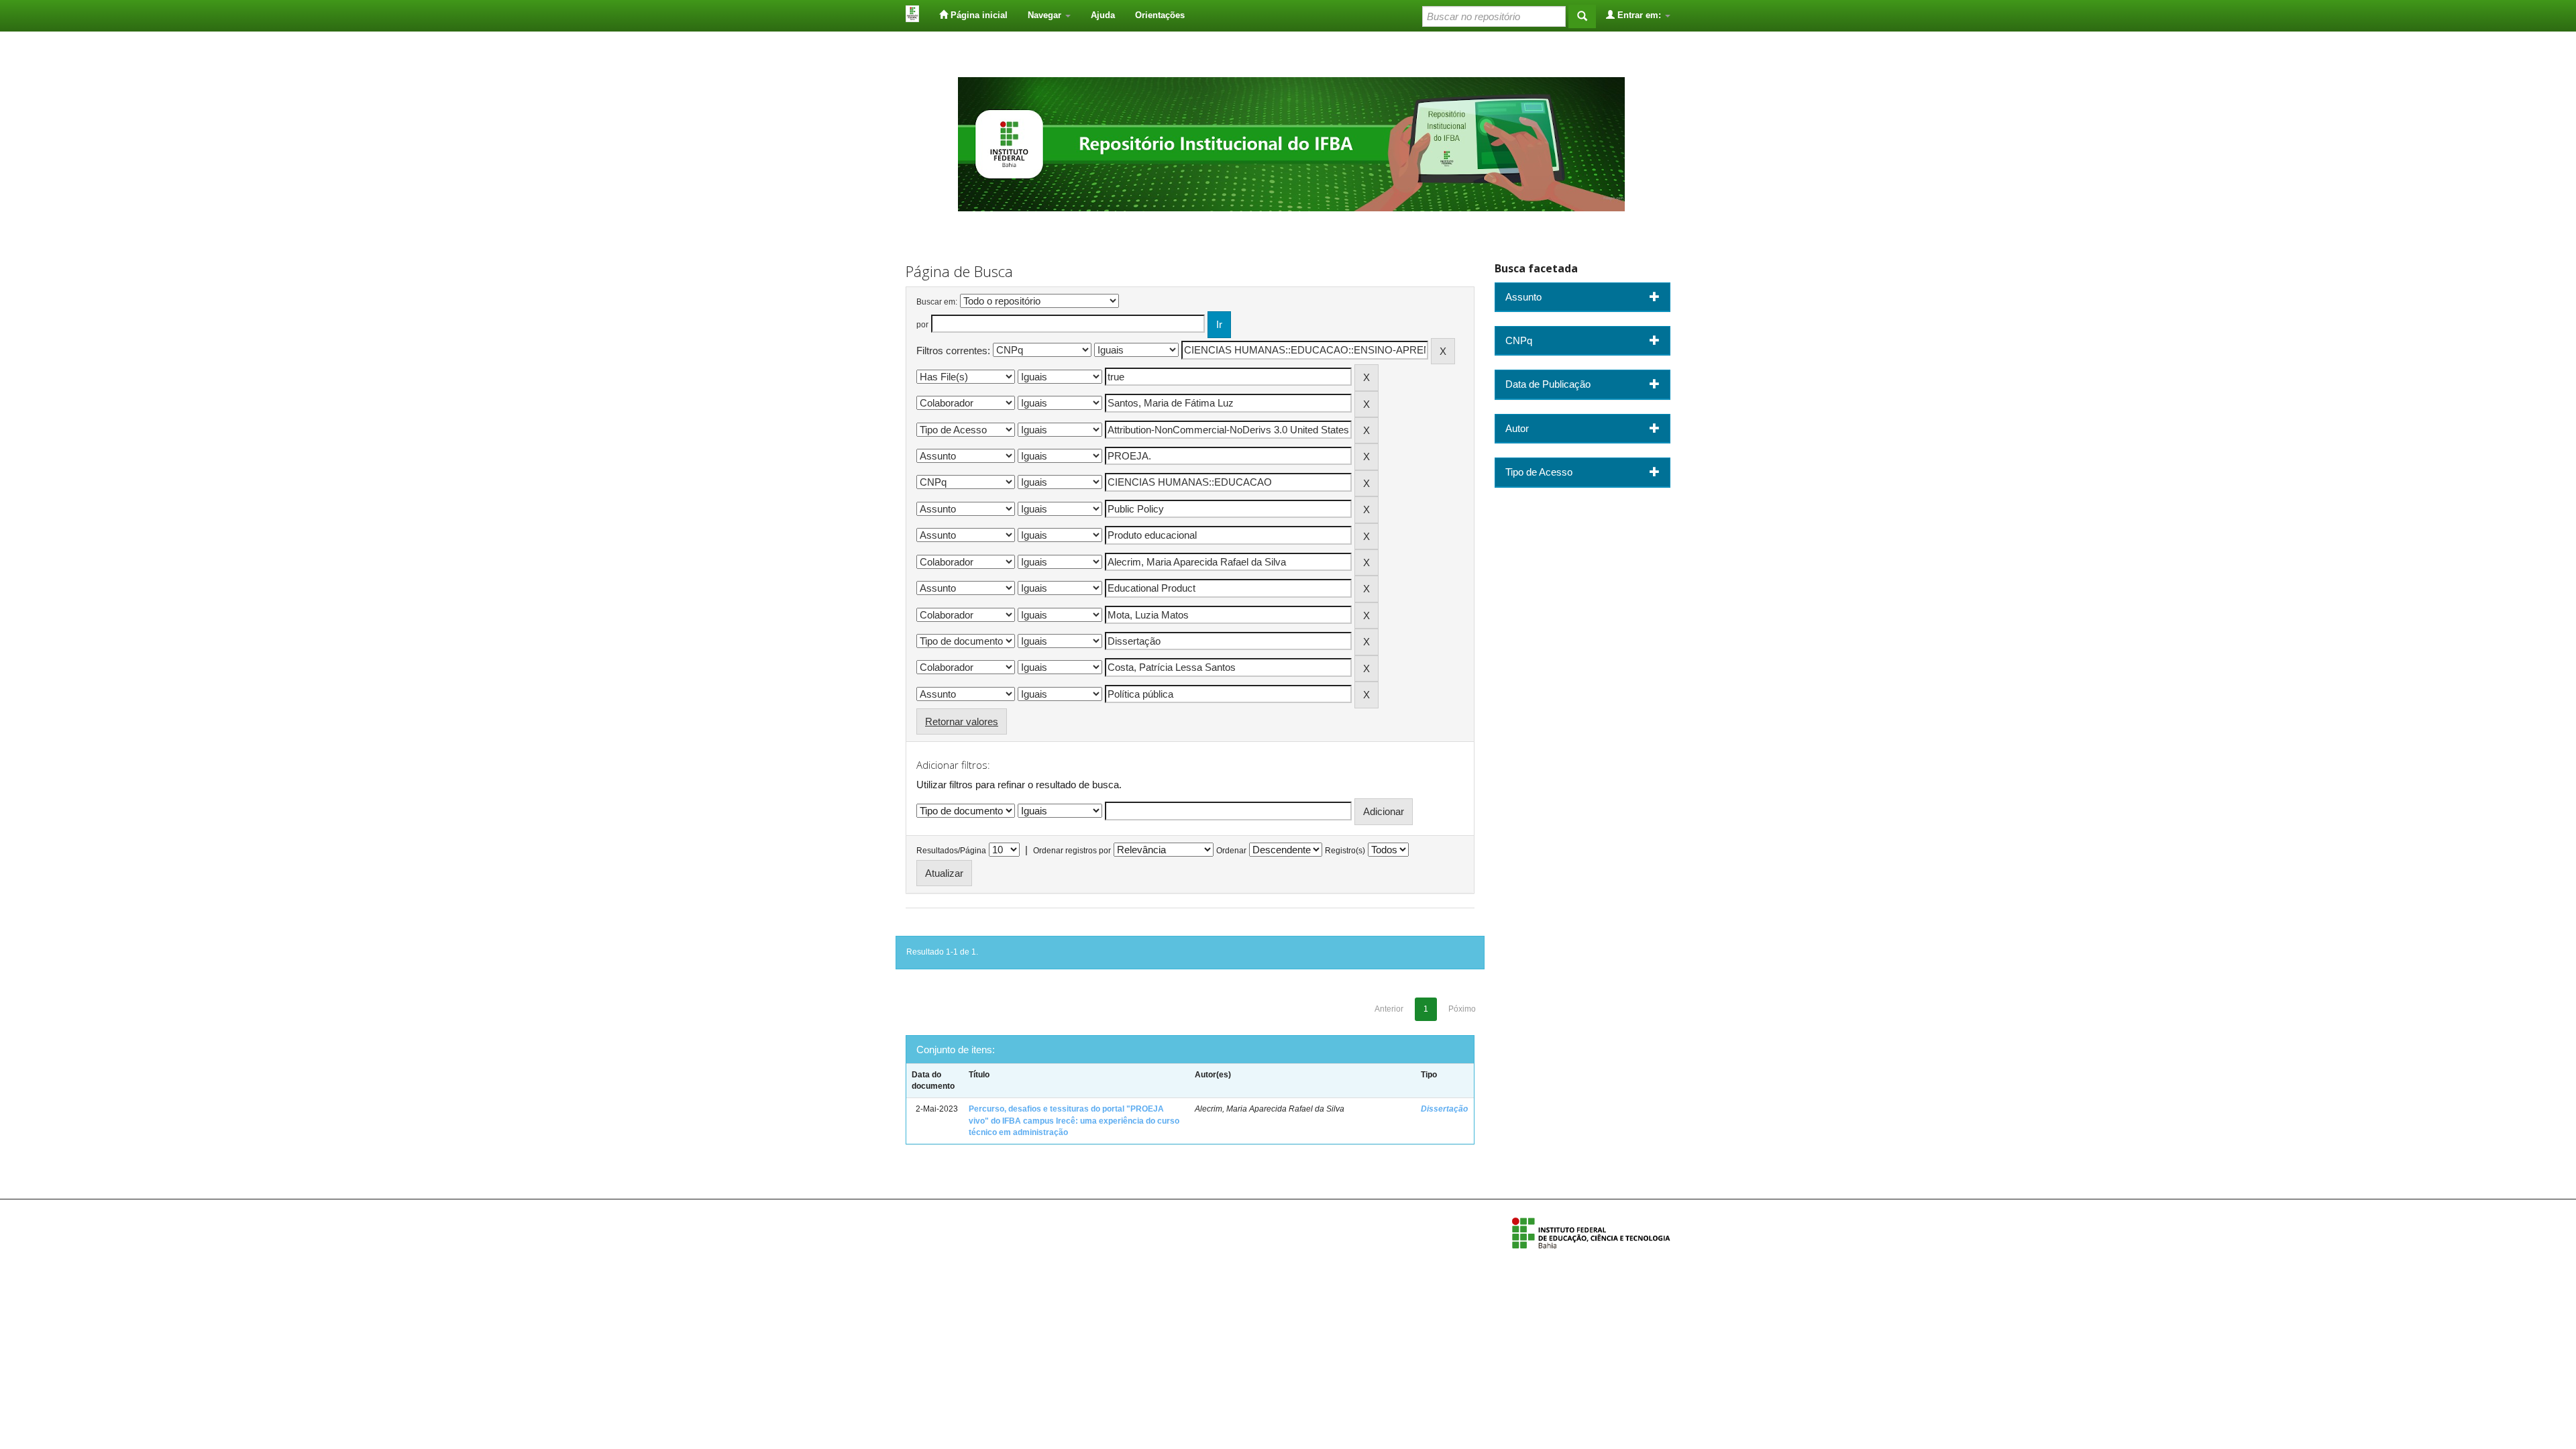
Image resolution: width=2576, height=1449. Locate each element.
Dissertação (1444, 1109)
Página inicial (978, 15)
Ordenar (1231, 851)
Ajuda (1103, 15)
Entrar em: (1639, 15)
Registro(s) (1345, 851)
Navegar (1046, 15)
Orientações (1160, 15)
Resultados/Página (951, 851)
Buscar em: (937, 302)
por (922, 325)
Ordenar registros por (1072, 851)
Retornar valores (962, 721)
